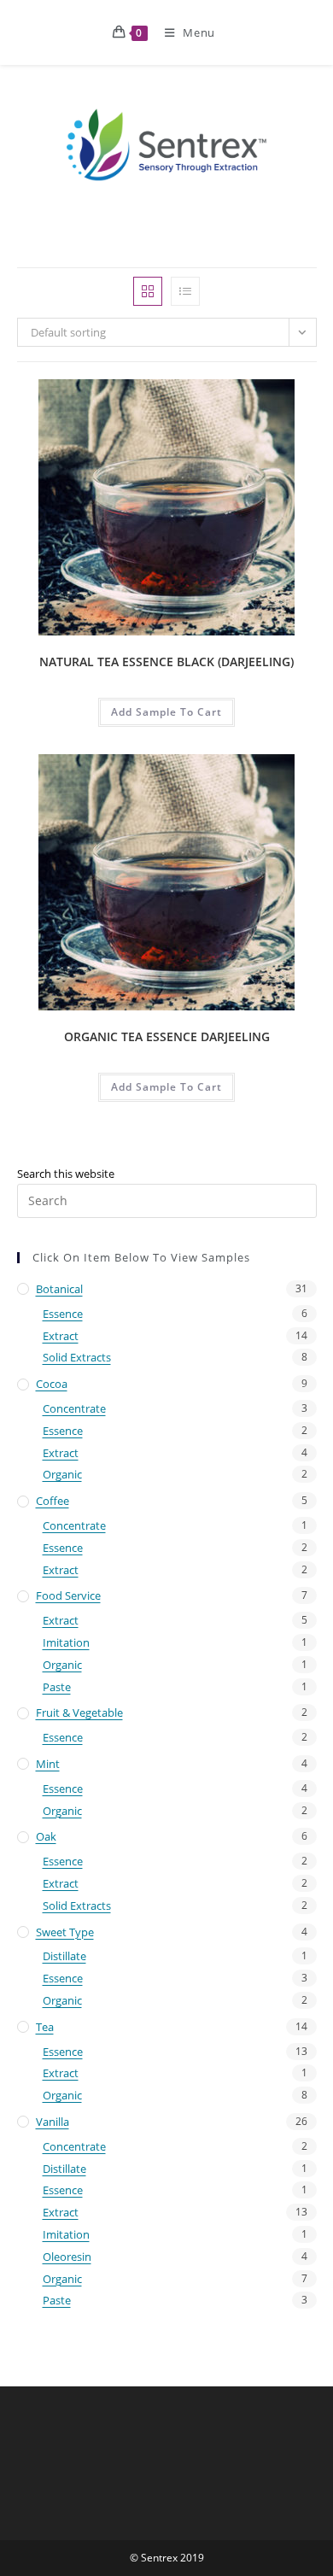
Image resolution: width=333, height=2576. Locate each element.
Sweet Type (65, 1932)
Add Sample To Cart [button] (166, 712)
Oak (46, 1836)
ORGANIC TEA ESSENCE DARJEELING (167, 1036)
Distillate (64, 1956)
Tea (45, 2027)
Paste (57, 1687)
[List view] (185, 291)
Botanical (59, 1289)
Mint (48, 1764)
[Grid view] (148, 291)
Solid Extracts (77, 1357)
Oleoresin (67, 2257)
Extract (61, 1336)
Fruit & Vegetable (79, 1712)
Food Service (68, 1595)
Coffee (53, 1501)
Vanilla (53, 2122)
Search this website (66, 1174)
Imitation (66, 1642)
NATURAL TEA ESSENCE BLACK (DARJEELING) (166, 662)
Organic (62, 1474)
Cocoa (52, 1384)
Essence (63, 1314)
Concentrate (74, 1408)
